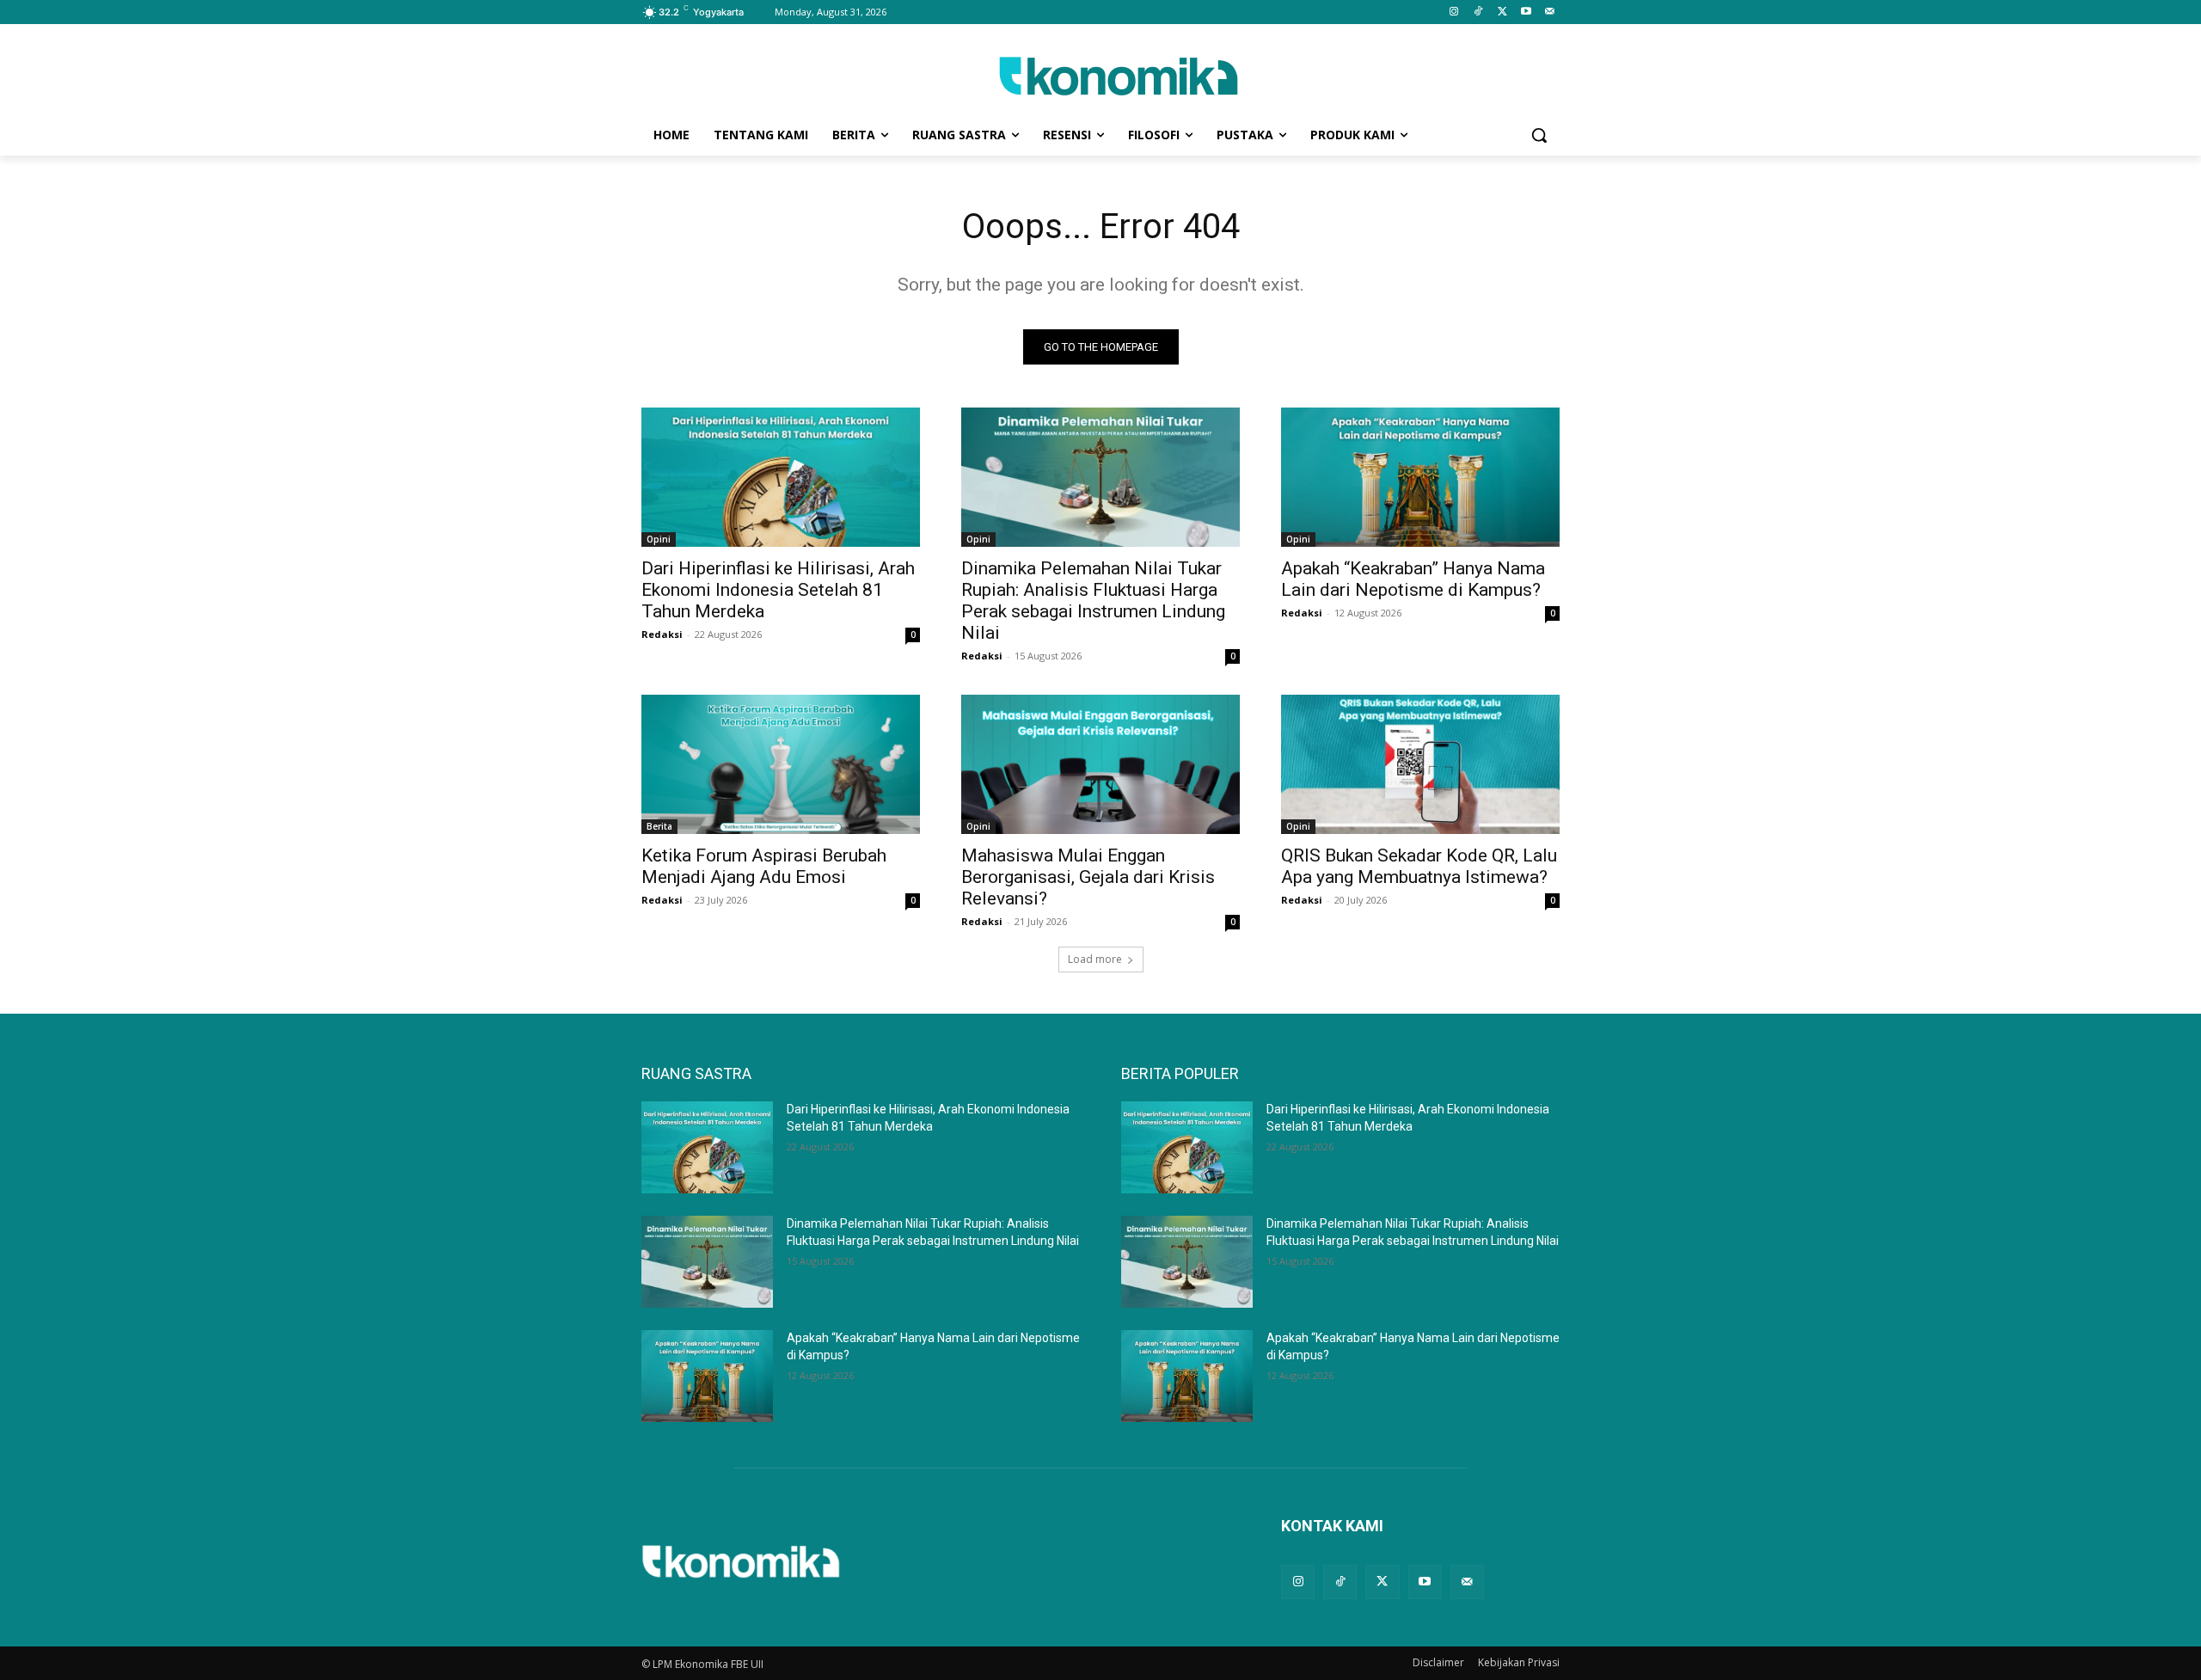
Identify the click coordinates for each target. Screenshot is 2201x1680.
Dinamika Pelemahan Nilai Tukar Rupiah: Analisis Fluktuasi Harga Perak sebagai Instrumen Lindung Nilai (1093, 601)
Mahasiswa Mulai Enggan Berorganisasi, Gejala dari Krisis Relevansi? (1088, 877)
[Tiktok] (1478, 12)
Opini (659, 539)
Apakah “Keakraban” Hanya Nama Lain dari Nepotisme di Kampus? (1413, 579)
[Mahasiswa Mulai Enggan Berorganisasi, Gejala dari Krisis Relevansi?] (1100, 764)
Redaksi (662, 634)
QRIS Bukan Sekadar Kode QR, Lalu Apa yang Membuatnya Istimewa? (1419, 866)
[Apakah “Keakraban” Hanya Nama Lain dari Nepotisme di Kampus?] (1420, 477)
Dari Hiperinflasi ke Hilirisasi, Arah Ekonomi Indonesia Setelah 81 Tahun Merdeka (778, 590)
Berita (659, 826)
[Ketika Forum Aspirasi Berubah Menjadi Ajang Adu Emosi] (781, 764)
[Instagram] (1454, 12)
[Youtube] (1526, 12)
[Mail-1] (1550, 12)
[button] (1539, 135)
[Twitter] (1502, 12)
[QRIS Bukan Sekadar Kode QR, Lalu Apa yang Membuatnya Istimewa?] (1420, 764)
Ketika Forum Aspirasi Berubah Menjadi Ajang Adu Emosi (764, 866)
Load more (1095, 959)
